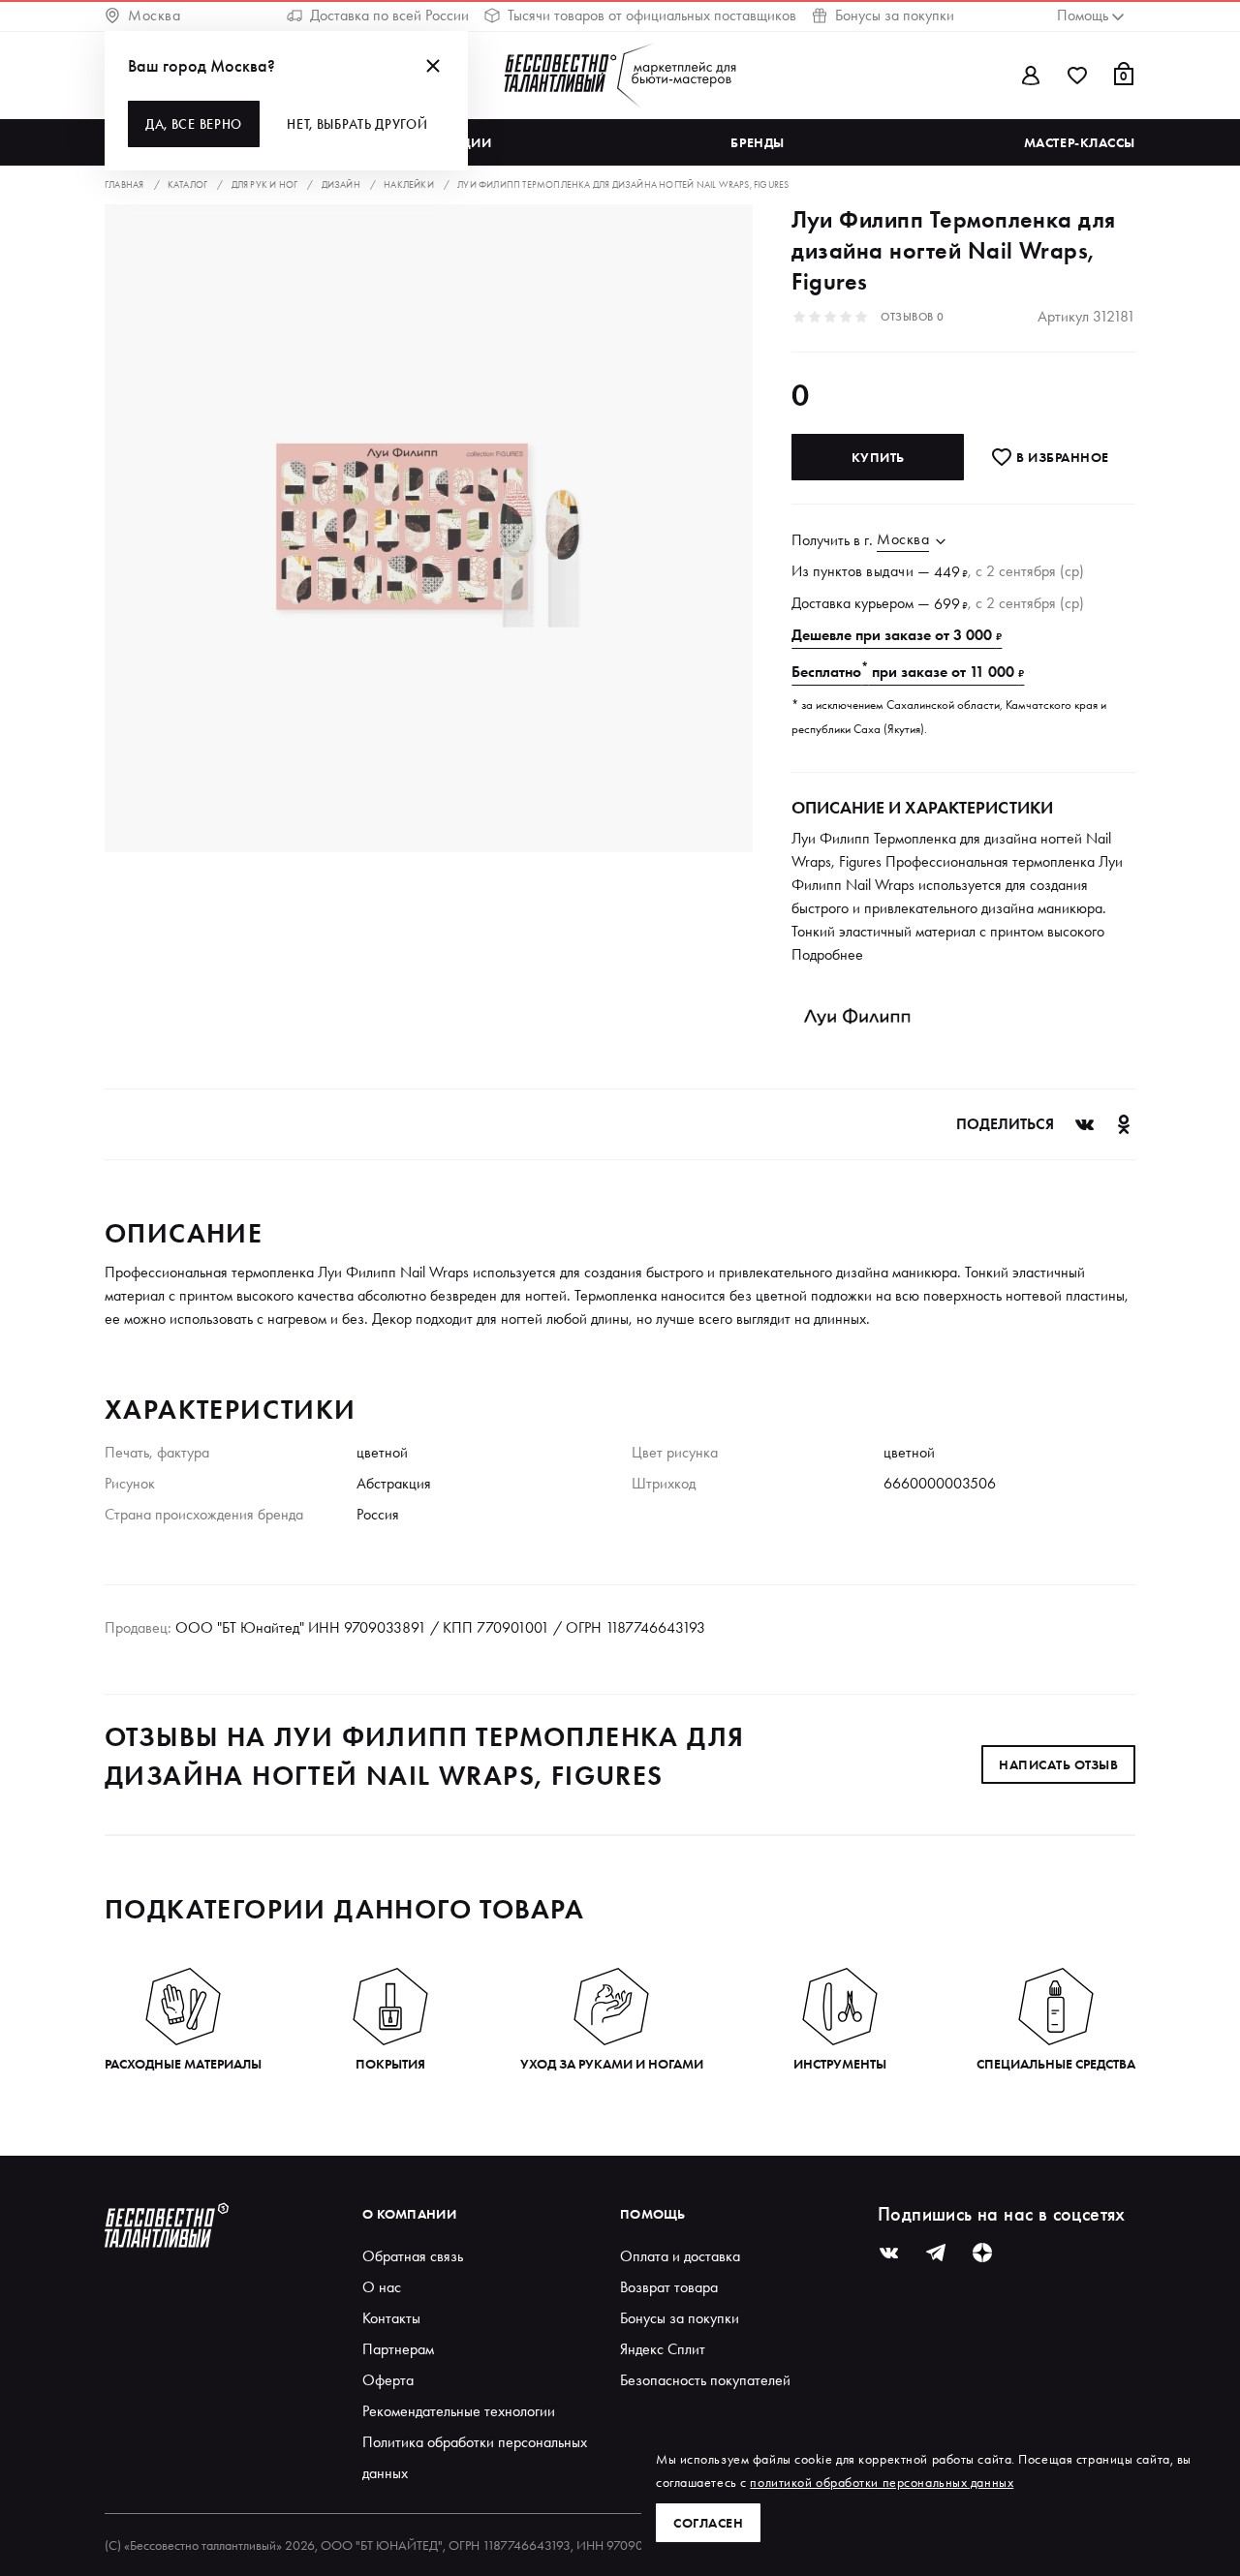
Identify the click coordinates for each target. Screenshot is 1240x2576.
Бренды (757, 142)
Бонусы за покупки (895, 15)
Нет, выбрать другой (357, 124)
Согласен (708, 2523)
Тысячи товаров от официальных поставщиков (652, 15)
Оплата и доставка (680, 2256)
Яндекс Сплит (663, 2349)
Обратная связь (413, 2256)
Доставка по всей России (389, 15)
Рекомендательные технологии (459, 2411)
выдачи (890, 571)
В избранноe (1061, 457)
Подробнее (827, 954)
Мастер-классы (1080, 142)
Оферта (388, 2380)
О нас (382, 2287)
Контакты (391, 2318)
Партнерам (398, 2349)
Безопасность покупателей (705, 2380)
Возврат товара (669, 2287)
